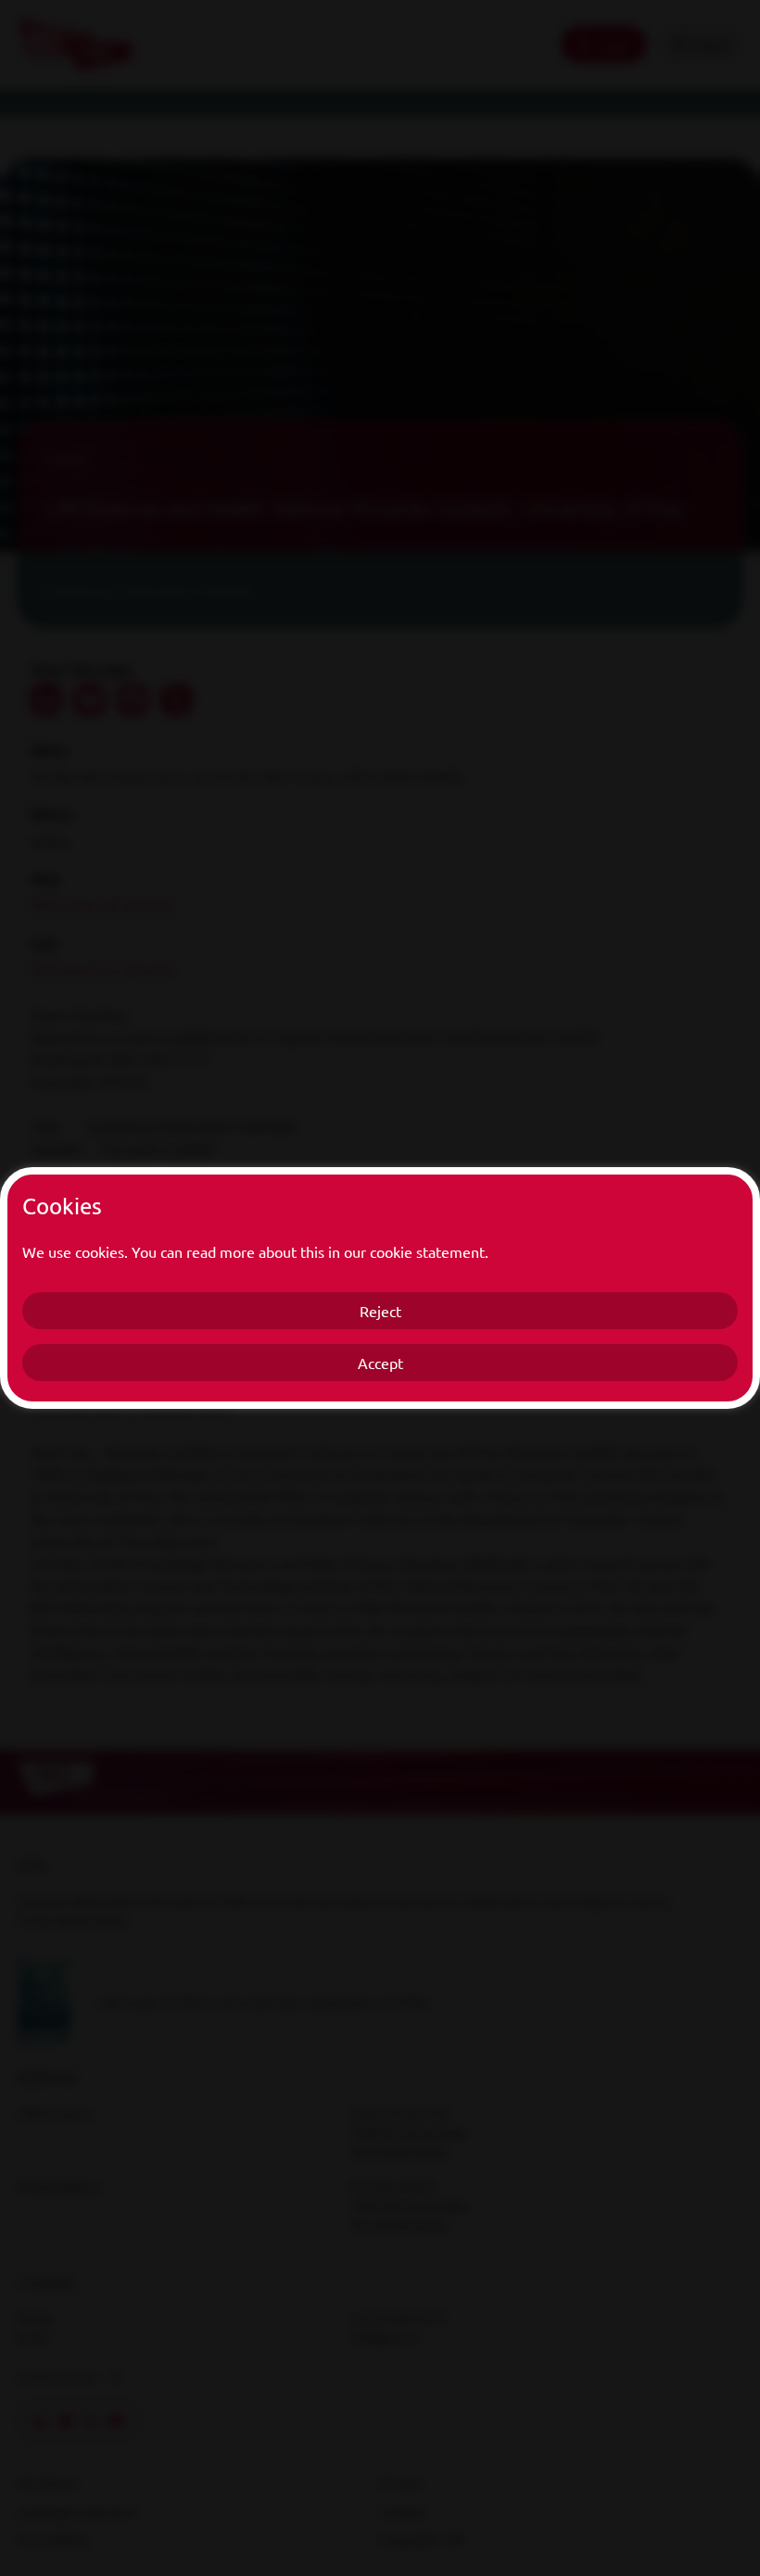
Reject (380, 1311)
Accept (380, 1363)
